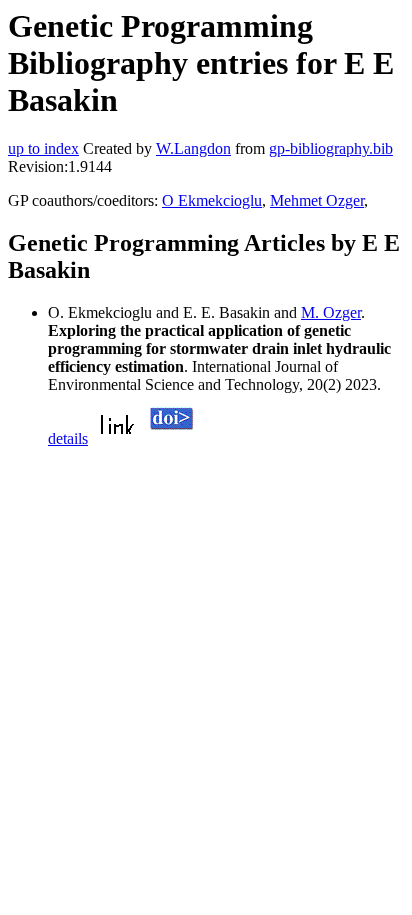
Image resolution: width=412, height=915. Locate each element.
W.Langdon (193, 148)
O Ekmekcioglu (212, 200)
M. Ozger (331, 312)
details (68, 438)
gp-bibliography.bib (331, 148)
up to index (43, 148)
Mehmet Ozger (317, 200)
